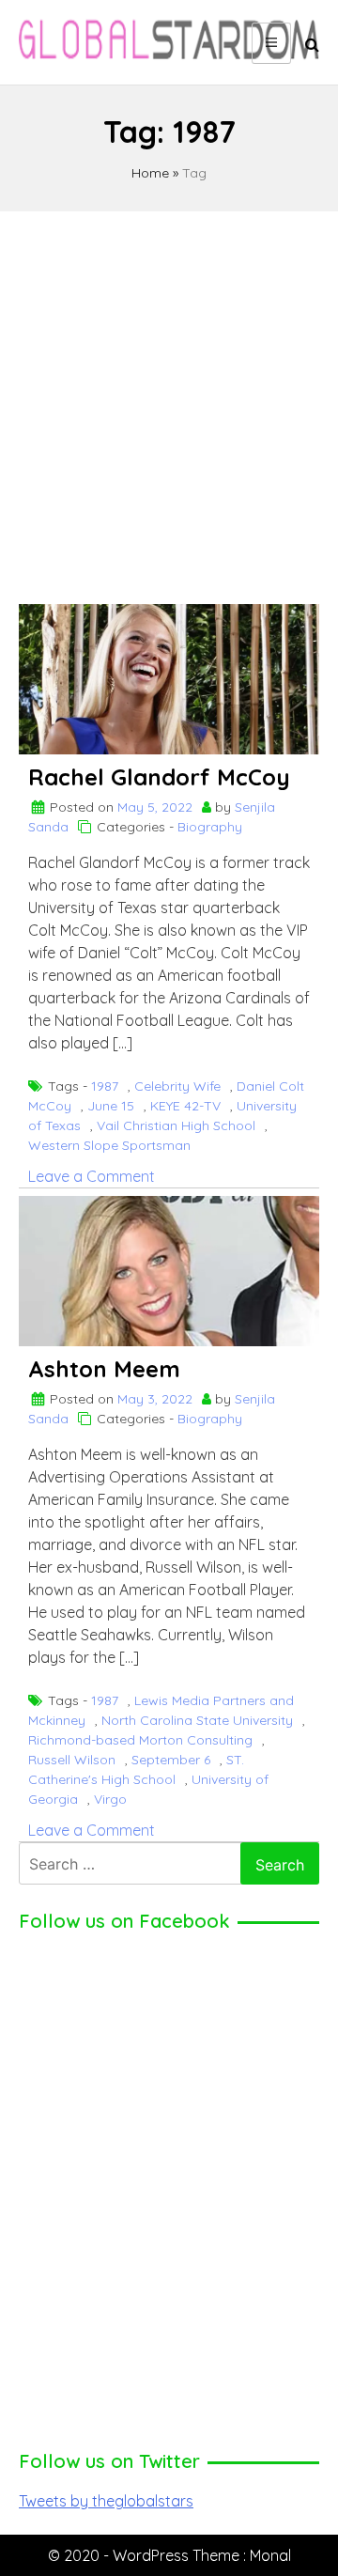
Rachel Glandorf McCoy (159, 777)
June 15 (111, 1106)
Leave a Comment (92, 1176)
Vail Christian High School (176, 1125)
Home (150, 173)
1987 (105, 1086)
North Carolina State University (197, 1720)
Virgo (110, 1799)
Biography (210, 827)
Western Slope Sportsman (109, 1145)
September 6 (171, 1760)
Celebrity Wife (177, 1086)
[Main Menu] (271, 43)
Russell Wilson (72, 1760)
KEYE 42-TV (185, 1106)
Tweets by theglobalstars (106, 2501)
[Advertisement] (169, 399)
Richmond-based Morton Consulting (140, 1740)
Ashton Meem (104, 1369)
